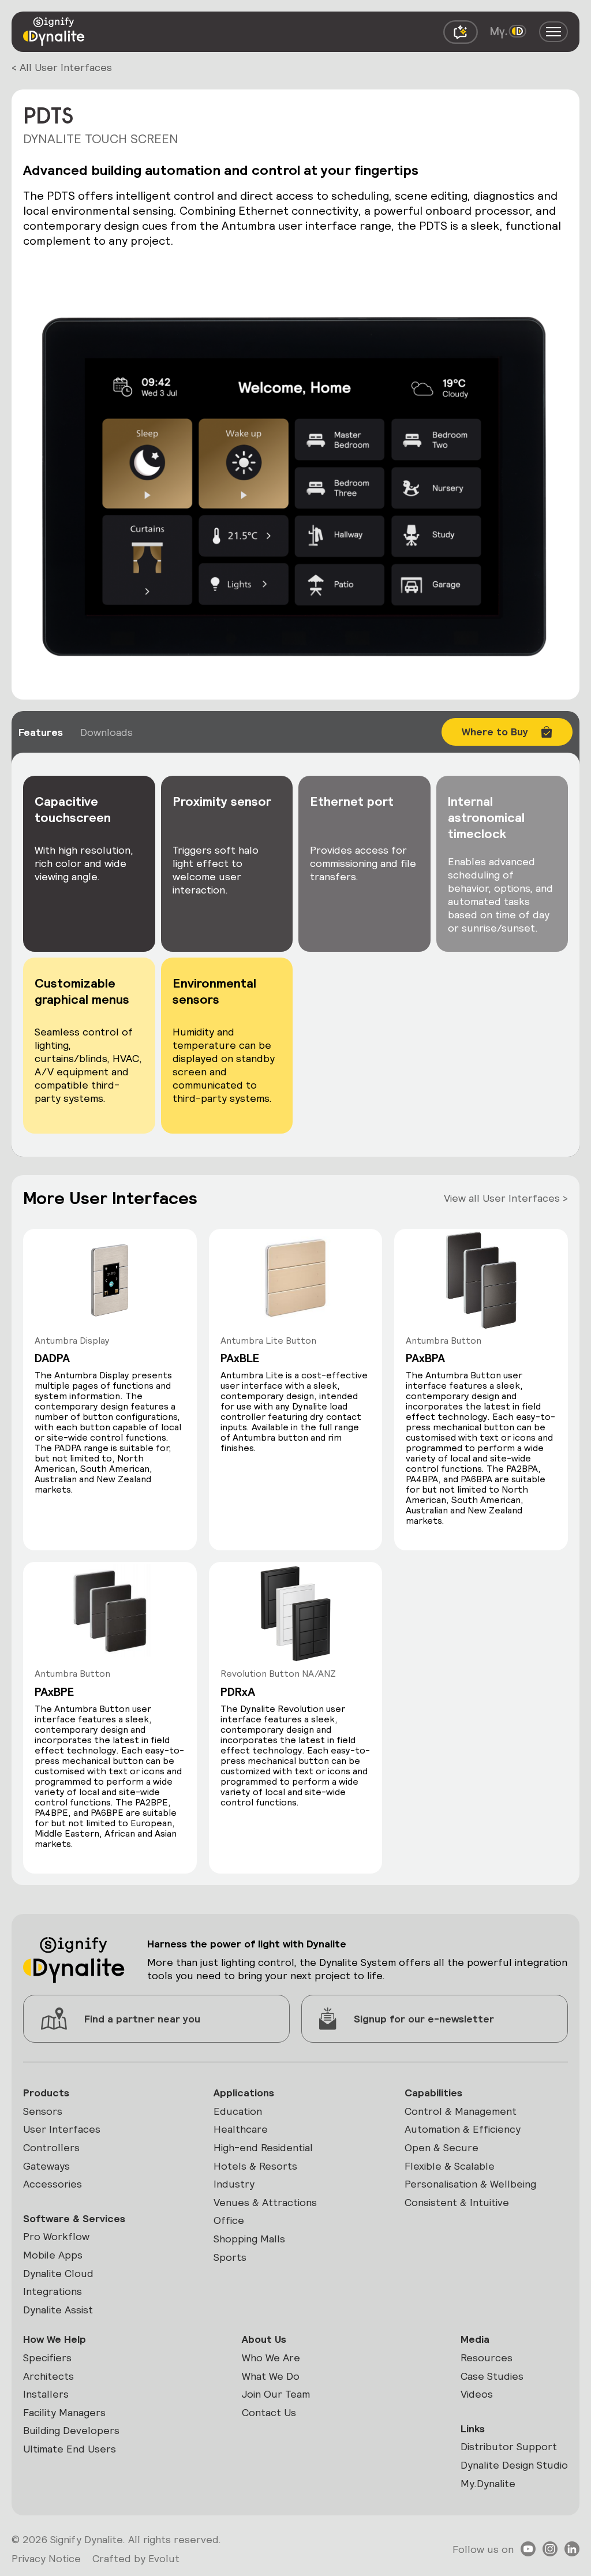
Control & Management (461, 2111)
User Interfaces (62, 2129)
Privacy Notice (46, 2558)
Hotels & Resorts (255, 2166)
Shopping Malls (249, 2239)
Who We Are (271, 2358)
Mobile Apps (53, 2255)
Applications (244, 2093)
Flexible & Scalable (450, 2166)
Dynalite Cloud (58, 2273)
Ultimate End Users (70, 2449)
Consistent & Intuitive (457, 2202)
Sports (230, 2257)
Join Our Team (276, 2394)
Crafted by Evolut (136, 2558)
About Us (264, 2339)
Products (46, 2093)
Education (238, 2111)
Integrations (53, 2291)
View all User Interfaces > (506, 1198)
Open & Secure (442, 2147)
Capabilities (433, 2093)
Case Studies (492, 2376)
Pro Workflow (56, 2236)
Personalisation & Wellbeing (470, 2184)
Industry (234, 2184)
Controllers (51, 2147)
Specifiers (47, 2358)
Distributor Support (509, 2446)
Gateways (46, 2166)
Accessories (53, 2184)
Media (475, 2339)
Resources (487, 2358)
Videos (477, 2394)
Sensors (43, 2111)
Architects (48, 2376)
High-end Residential (263, 2147)
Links (473, 2429)
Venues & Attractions (265, 2202)
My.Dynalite (488, 2483)
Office (229, 2220)
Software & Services (74, 2218)
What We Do (271, 2376)
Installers (46, 2394)
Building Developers (71, 2430)
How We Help (55, 2339)
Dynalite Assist (58, 2310)
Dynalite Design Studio (514, 2465)
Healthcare (241, 2129)
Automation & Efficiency (463, 2129)
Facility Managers (64, 2412)
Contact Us (269, 2412)
